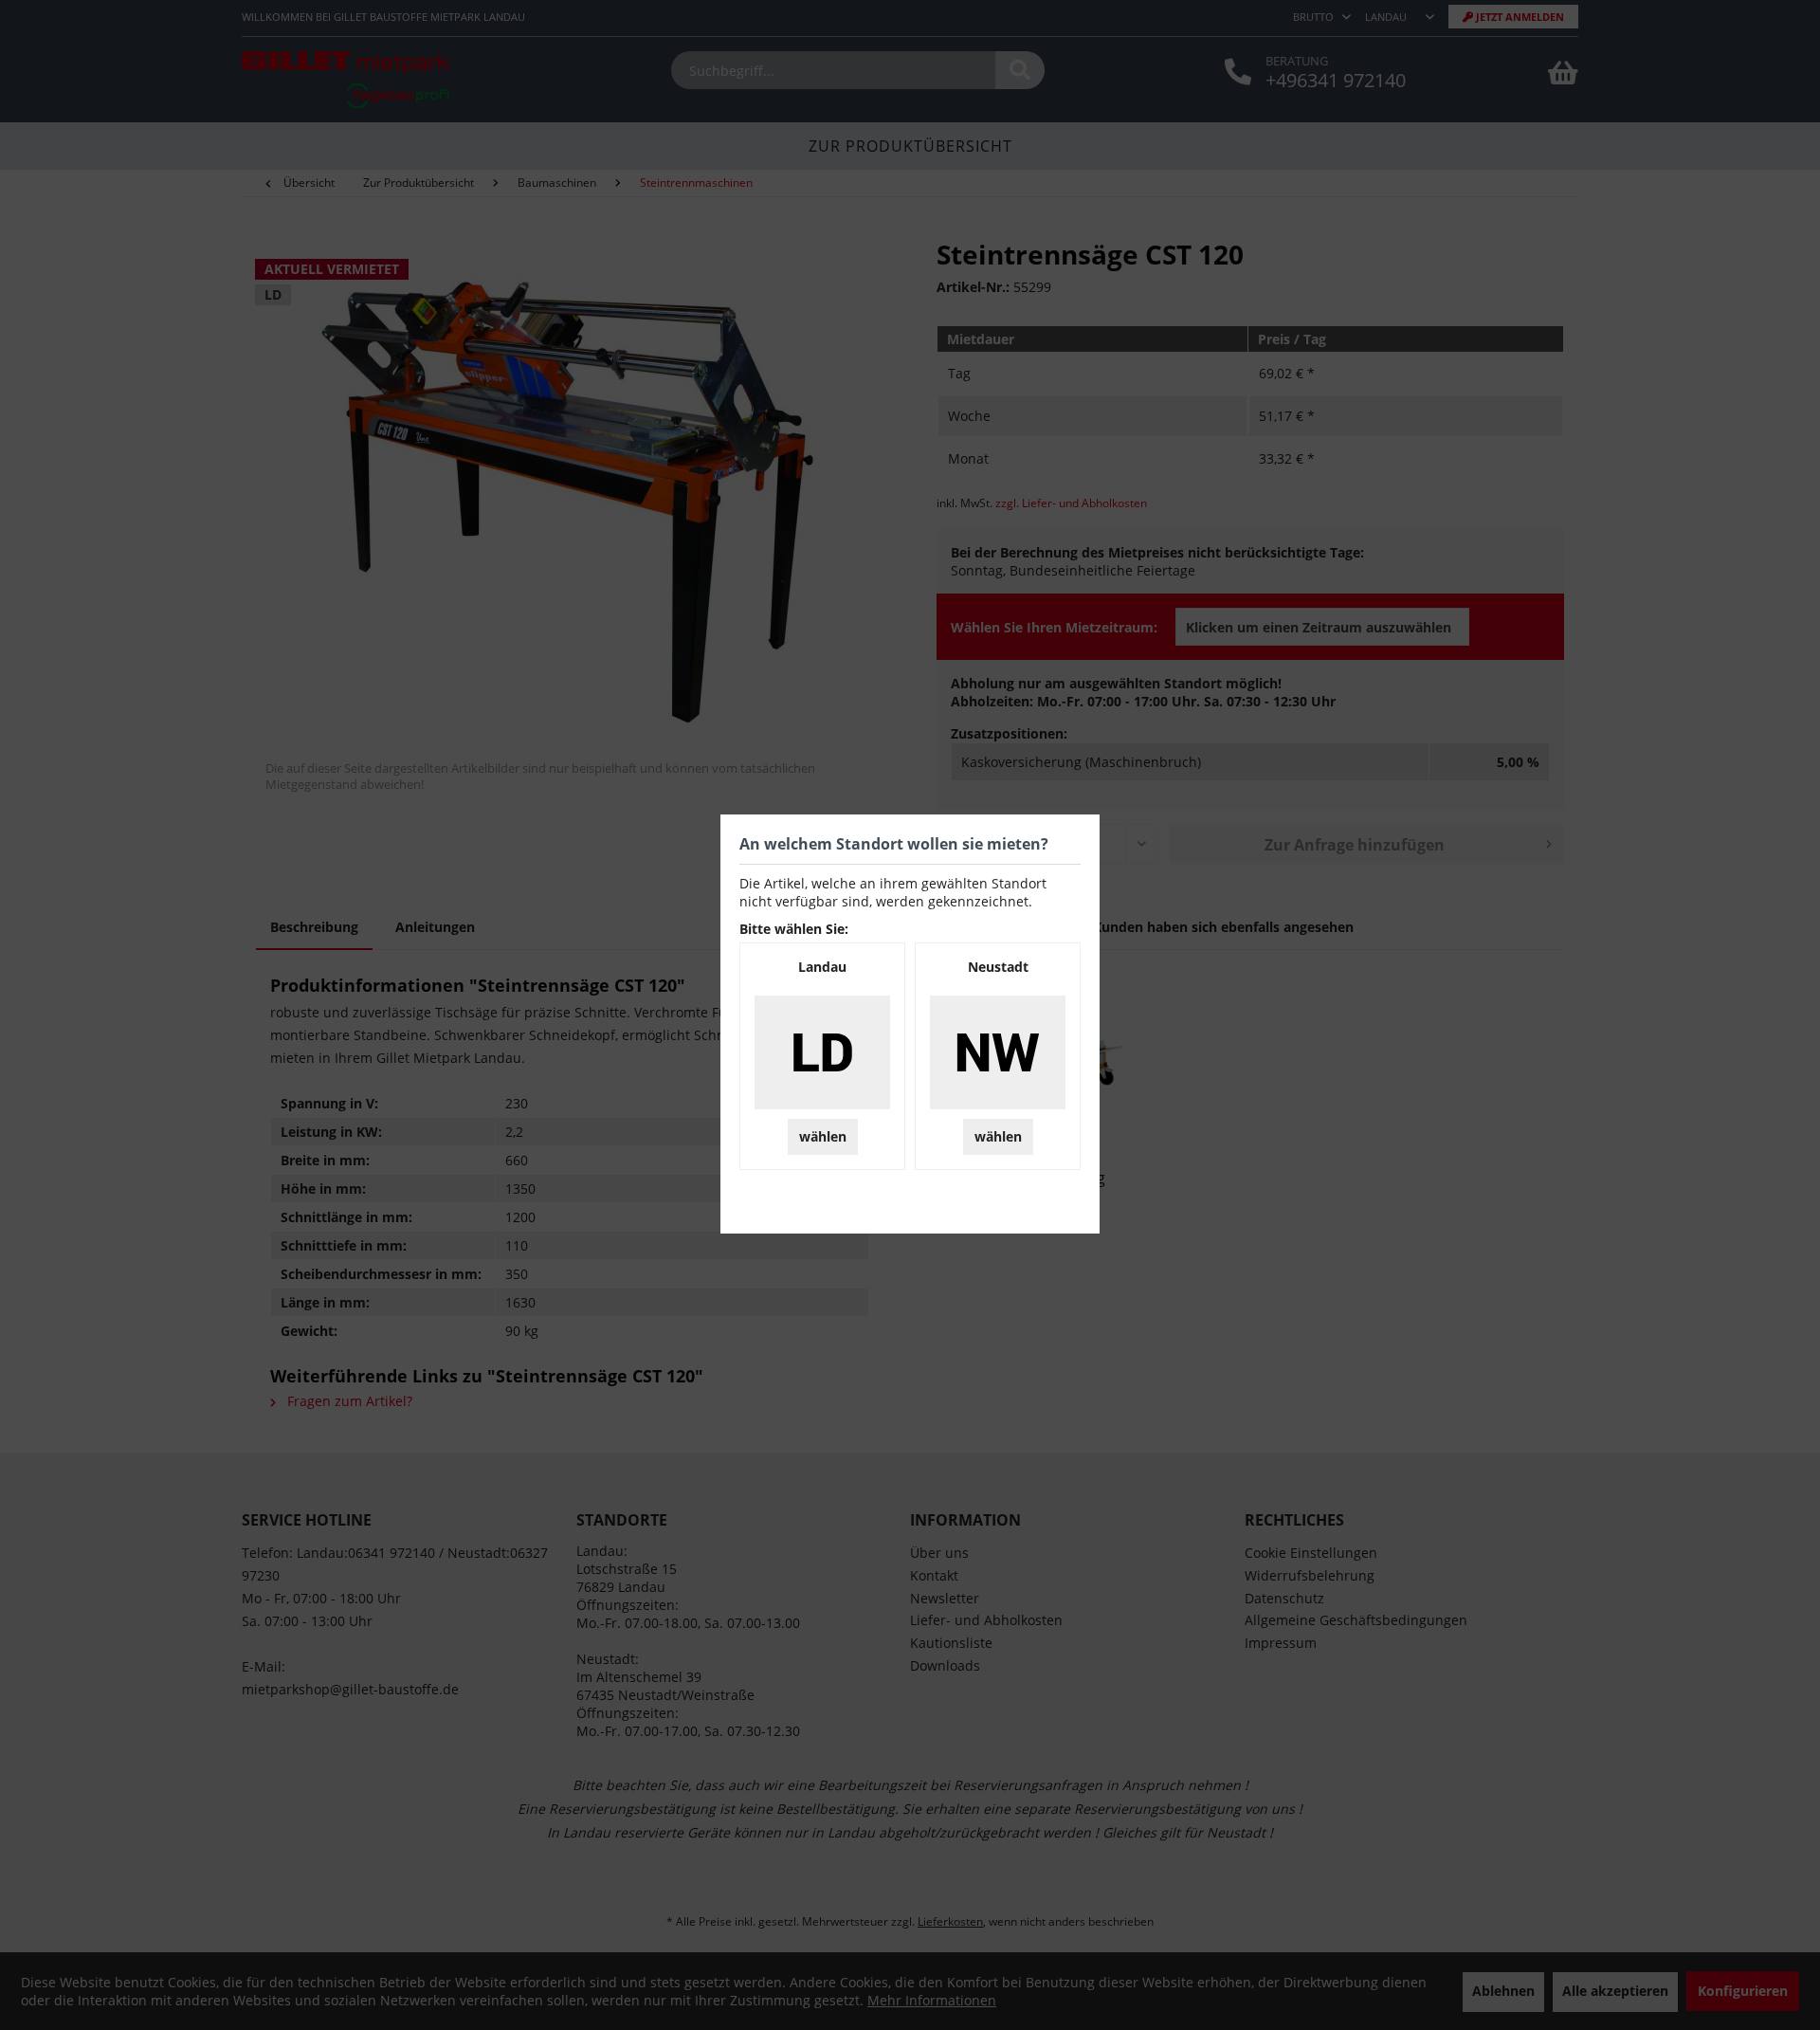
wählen (823, 1136)
